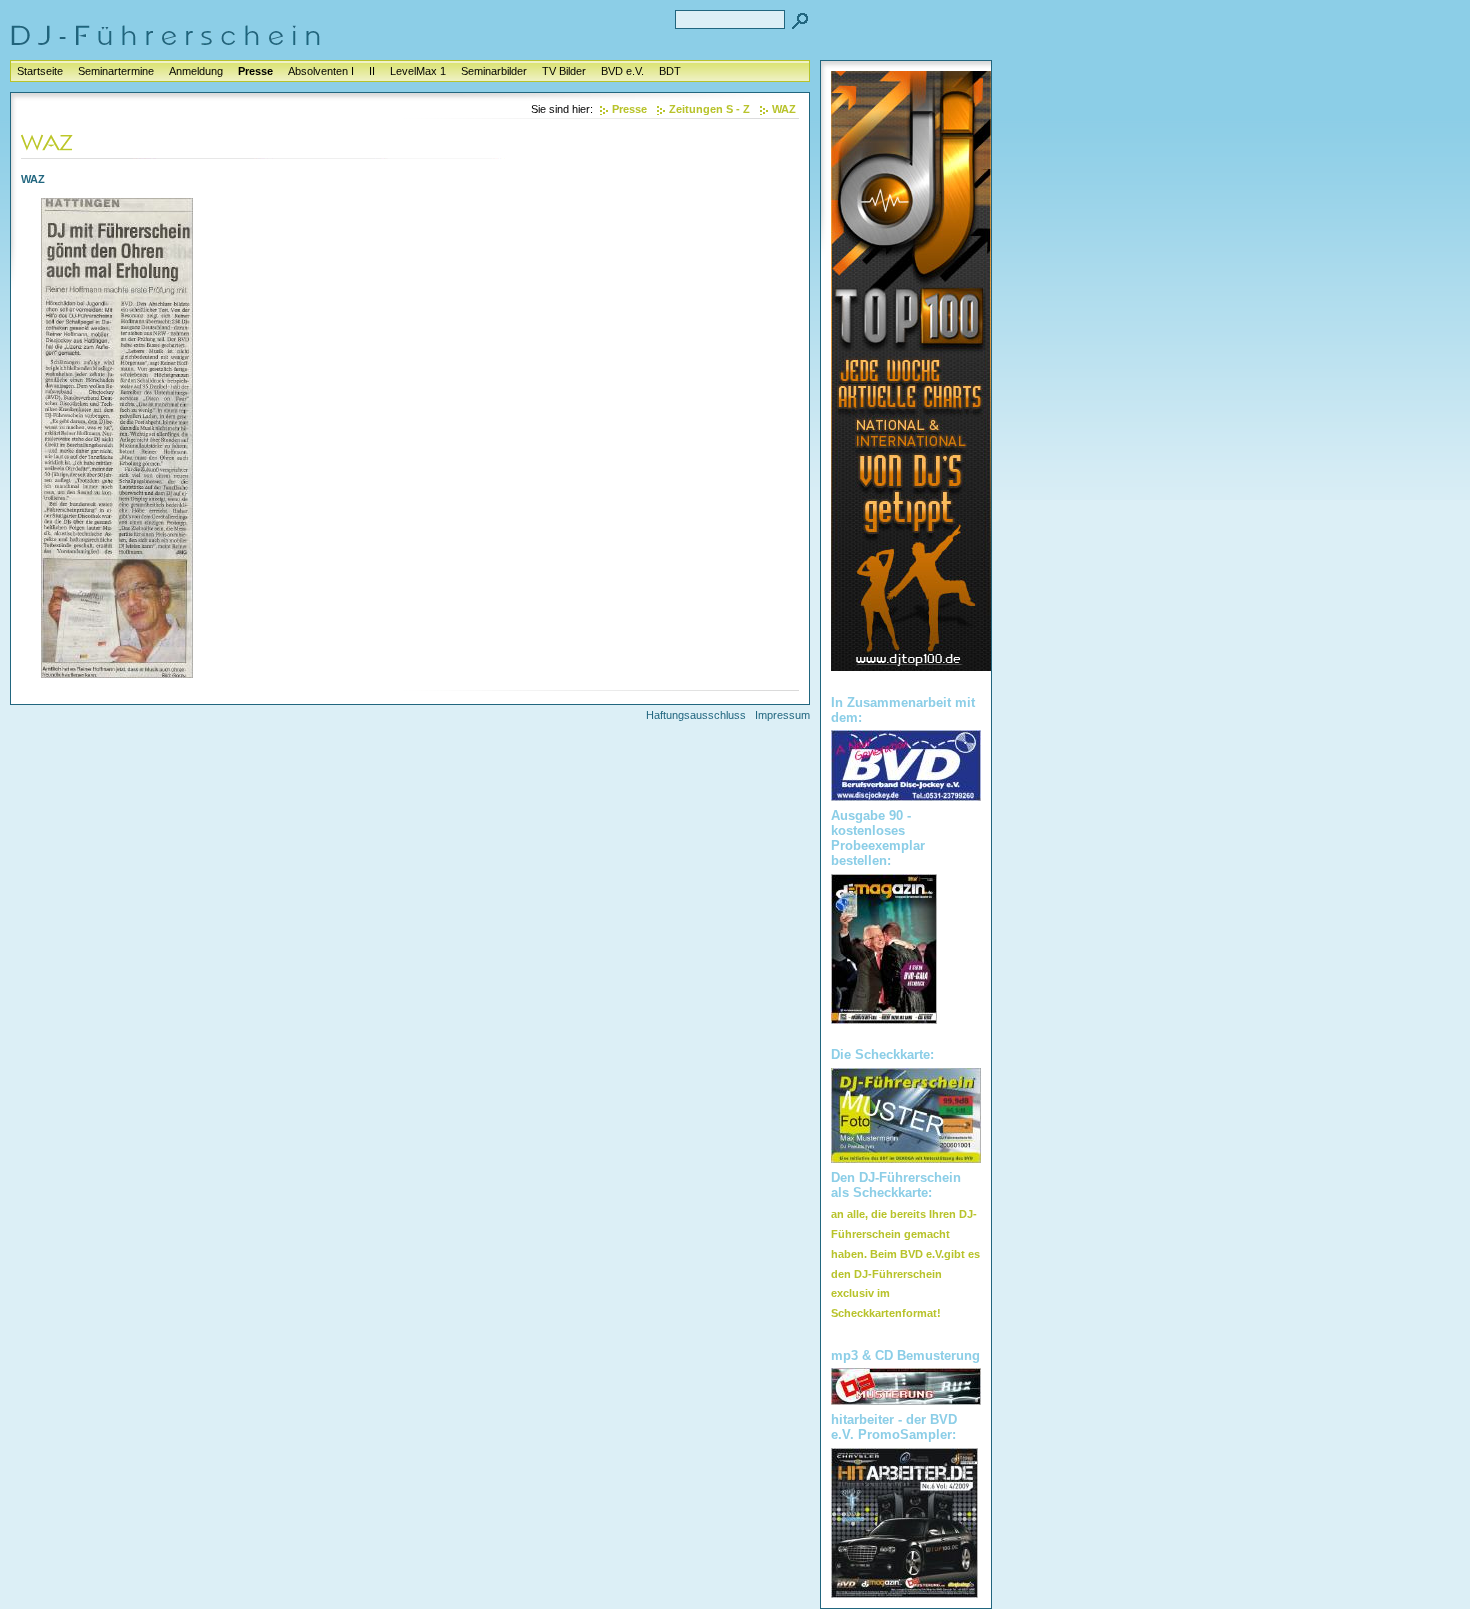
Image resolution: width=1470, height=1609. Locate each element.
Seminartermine (116, 71)
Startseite (40, 71)
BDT (670, 71)
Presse (255, 71)
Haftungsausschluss (696, 715)
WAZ (784, 109)
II (372, 71)
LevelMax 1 (418, 71)
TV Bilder (564, 71)
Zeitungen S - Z (709, 109)
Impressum (782, 715)
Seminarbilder (494, 71)
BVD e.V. (622, 71)
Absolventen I (321, 71)
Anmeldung (196, 71)
